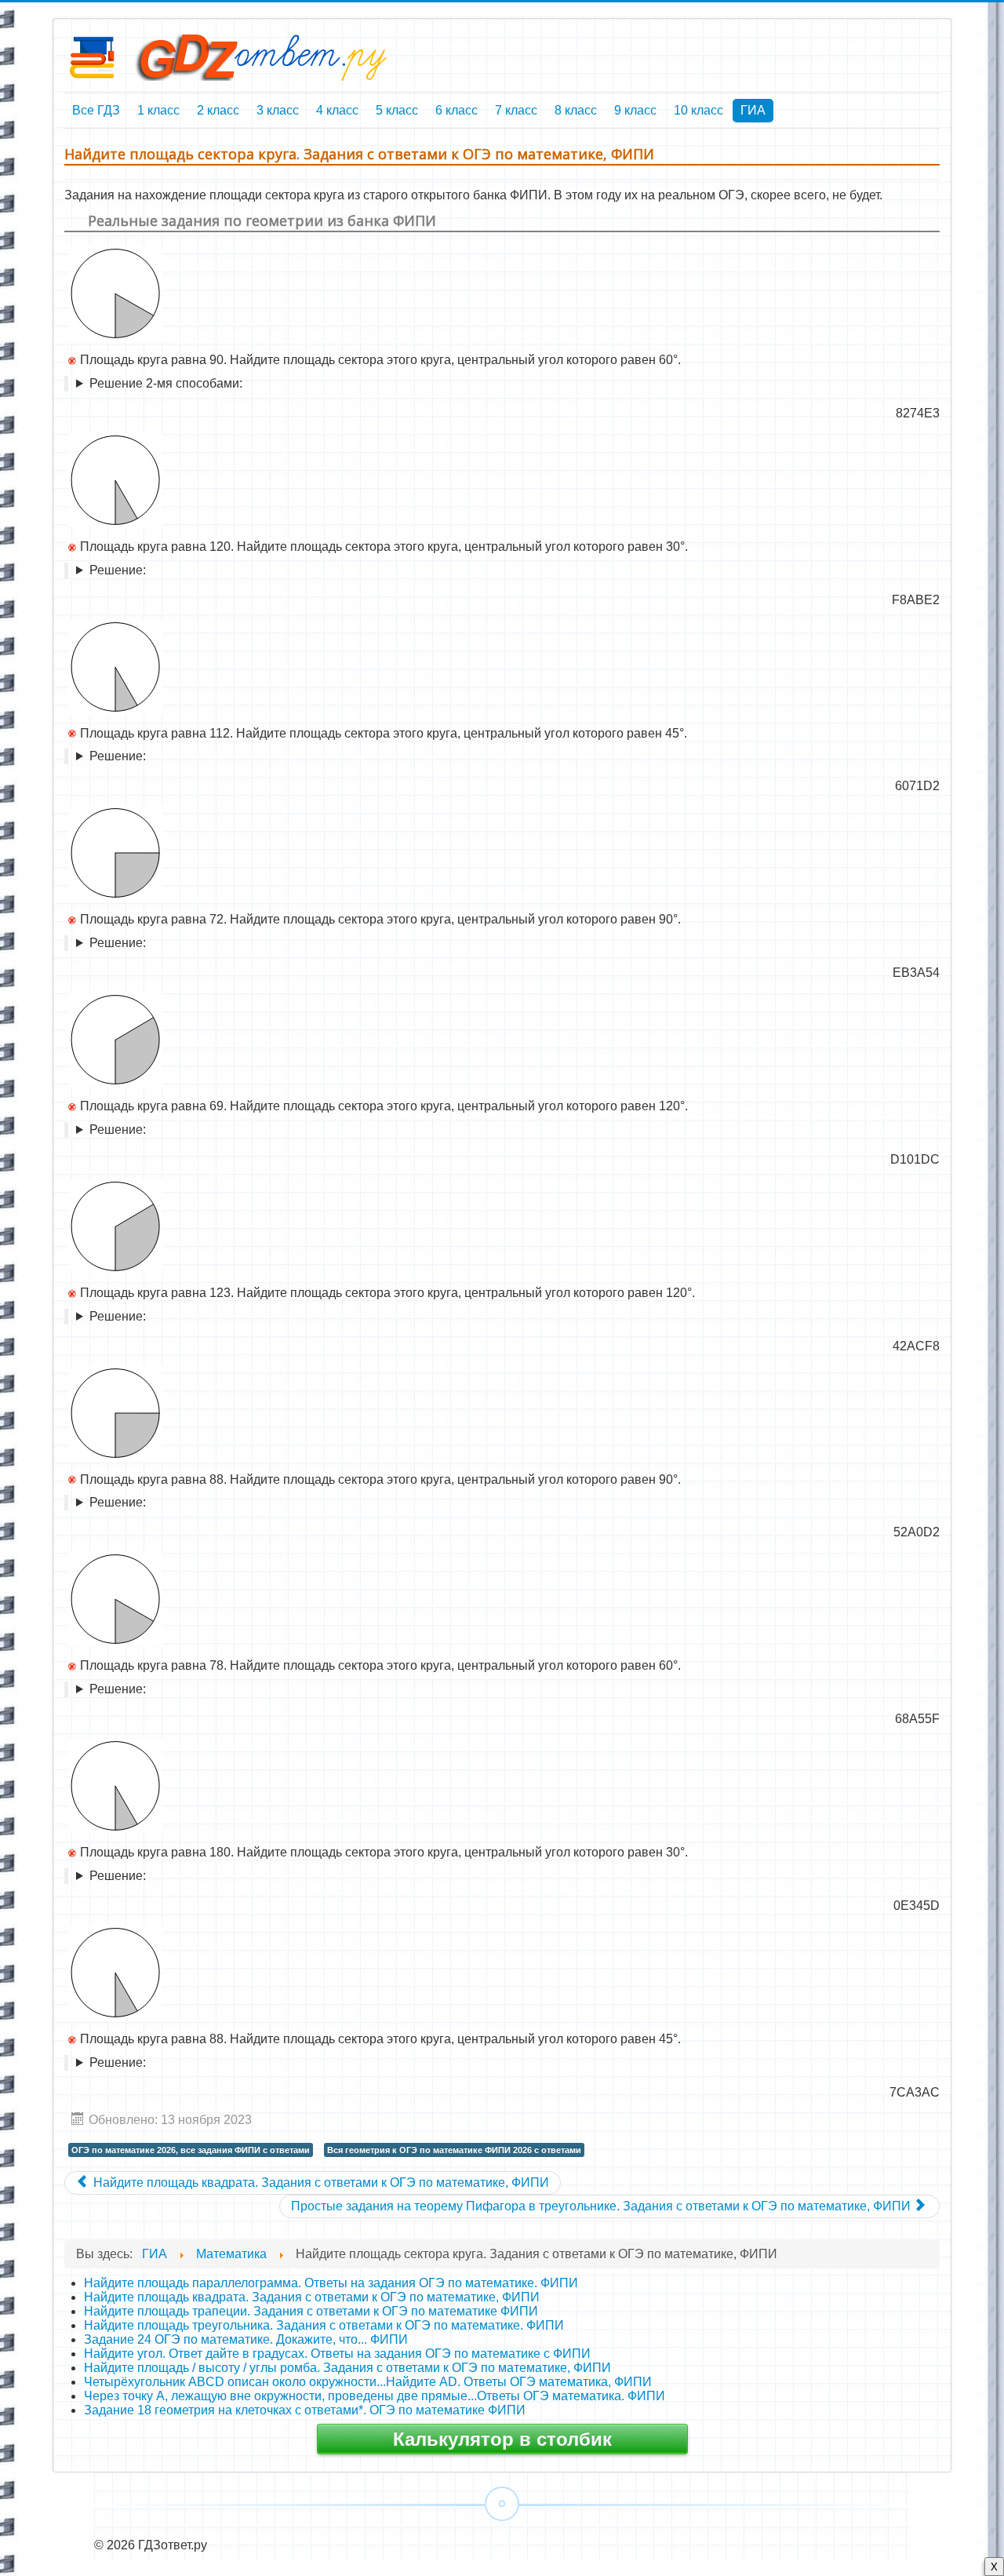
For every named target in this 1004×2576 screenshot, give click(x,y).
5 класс (397, 110)
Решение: (118, 570)
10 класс (698, 110)
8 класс (576, 110)
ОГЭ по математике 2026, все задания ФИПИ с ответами (191, 2150)
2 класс (218, 110)
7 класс (516, 110)
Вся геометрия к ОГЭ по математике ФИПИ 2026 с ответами (454, 2150)
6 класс (457, 110)
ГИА (753, 110)
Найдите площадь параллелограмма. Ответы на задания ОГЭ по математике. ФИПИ (331, 2283)
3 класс (278, 110)
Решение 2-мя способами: (166, 383)
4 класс (337, 110)
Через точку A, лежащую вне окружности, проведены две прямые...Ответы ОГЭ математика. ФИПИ (375, 2396)
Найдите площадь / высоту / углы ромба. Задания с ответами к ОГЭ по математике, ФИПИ (347, 2368)
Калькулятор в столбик (502, 2439)
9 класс (635, 110)
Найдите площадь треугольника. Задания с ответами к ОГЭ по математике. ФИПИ (324, 2325)
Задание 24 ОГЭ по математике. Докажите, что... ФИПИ (246, 2339)
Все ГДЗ (96, 110)
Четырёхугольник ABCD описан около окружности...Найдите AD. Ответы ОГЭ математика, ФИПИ (368, 2382)
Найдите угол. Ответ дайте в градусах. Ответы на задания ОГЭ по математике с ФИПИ (337, 2354)
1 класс (158, 110)
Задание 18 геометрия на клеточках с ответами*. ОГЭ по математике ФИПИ (305, 2410)
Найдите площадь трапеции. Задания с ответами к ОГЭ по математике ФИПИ (311, 2311)
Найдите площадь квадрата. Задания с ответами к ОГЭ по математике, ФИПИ (312, 2297)
